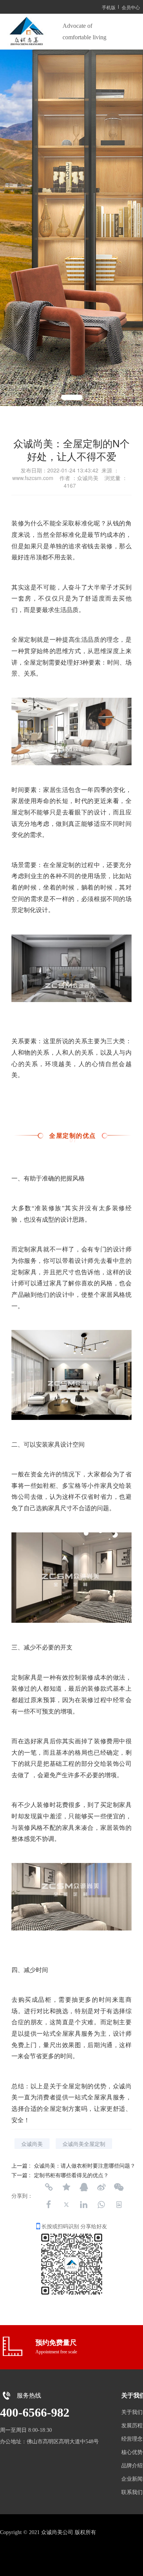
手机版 (109, 7)
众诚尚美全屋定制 (84, 2144)
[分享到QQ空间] (66, 2187)
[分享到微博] (101, 2187)
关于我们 (132, 2412)
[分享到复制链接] (49, 2187)
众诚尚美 (32, 2144)
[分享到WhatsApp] (101, 2205)
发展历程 (132, 2426)
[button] (55, 397)
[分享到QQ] (84, 2187)
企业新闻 (132, 2479)
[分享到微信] (119, 2187)
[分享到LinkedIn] (84, 2205)
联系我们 (132, 2492)
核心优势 (132, 2452)
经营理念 (132, 2439)
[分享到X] (66, 2205)
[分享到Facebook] (49, 2205)
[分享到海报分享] (119, 2205)
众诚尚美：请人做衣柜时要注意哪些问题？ (85, 2165)
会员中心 (131, 7)
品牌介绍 (132, 2466)
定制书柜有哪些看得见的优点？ (71, 2175)
